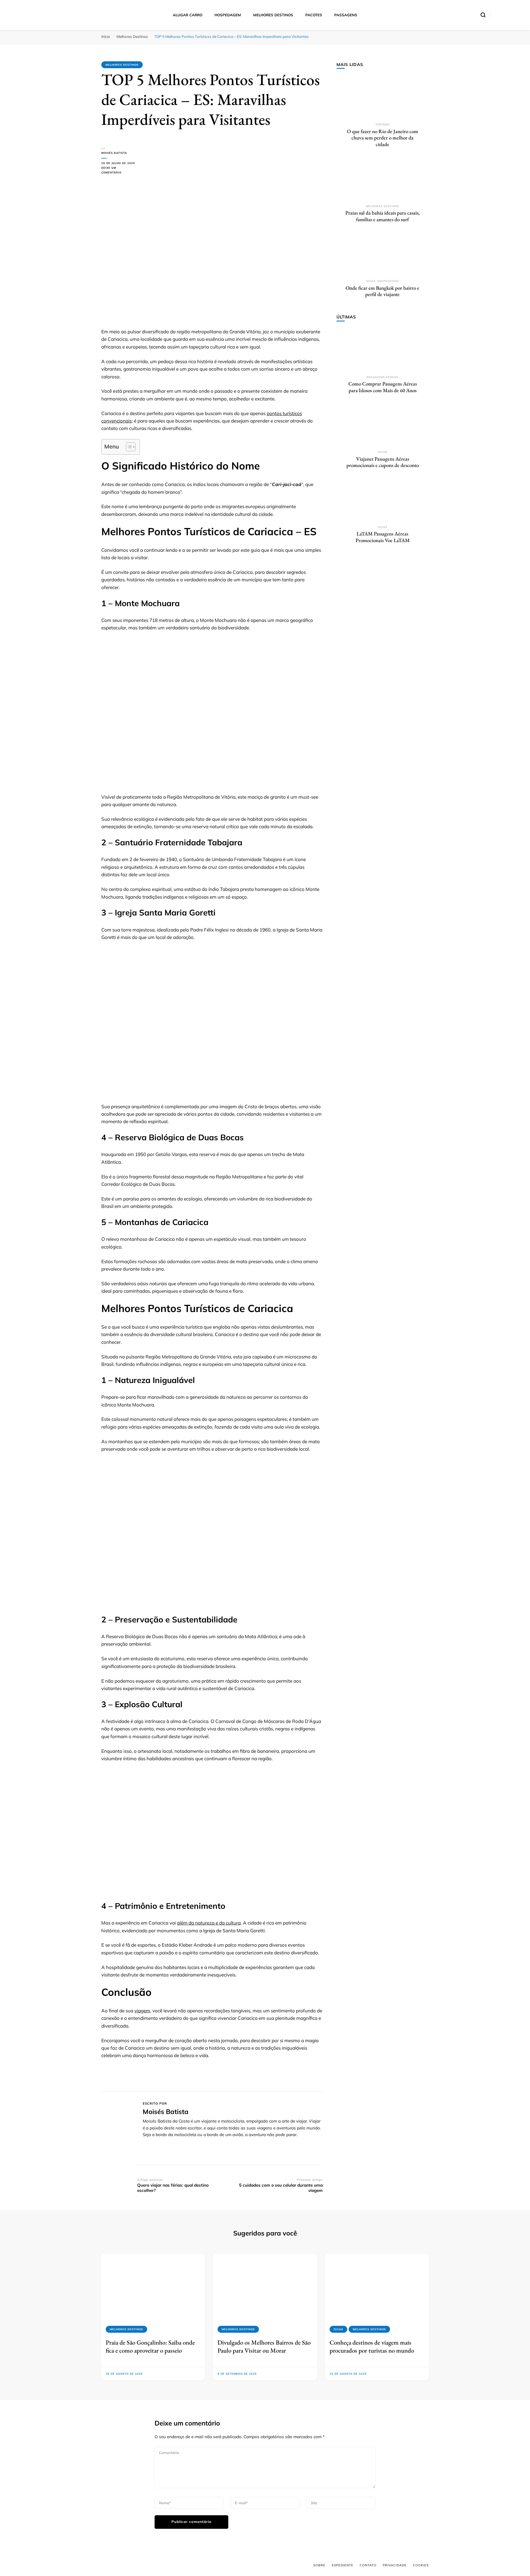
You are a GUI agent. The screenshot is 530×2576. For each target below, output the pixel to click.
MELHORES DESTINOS (273, 15)
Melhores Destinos (122, 65)
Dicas (371, 281)
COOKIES (421, 2565)
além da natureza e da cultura (209, 1923)
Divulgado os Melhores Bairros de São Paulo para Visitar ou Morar (264, 2346)
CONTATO (368, 2565)
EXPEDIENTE (343, 2565)
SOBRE (319, 2565)
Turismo (382, 124)
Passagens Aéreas (382, 377)
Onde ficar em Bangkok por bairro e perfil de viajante (382, 291)
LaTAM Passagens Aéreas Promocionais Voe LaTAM (383, 537)
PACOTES (314, 15)
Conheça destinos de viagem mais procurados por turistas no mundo (372, 2346)
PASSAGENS (346, 15)
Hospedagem (388, 281)
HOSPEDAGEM (228, 15)
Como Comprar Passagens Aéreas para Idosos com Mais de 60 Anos (383, 387)
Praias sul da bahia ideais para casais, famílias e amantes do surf (382, 216)
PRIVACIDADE (395, 2565)
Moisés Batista (114, 153)
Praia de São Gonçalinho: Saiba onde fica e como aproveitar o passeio (150, 2346)
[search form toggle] (483, 15)
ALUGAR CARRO (188, 15)
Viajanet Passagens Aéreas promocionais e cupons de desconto (383, 462)
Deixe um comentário (119, 171)
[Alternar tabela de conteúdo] (128, 447)
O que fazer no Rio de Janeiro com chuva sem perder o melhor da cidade (383, 138)
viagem (142, 2011)
